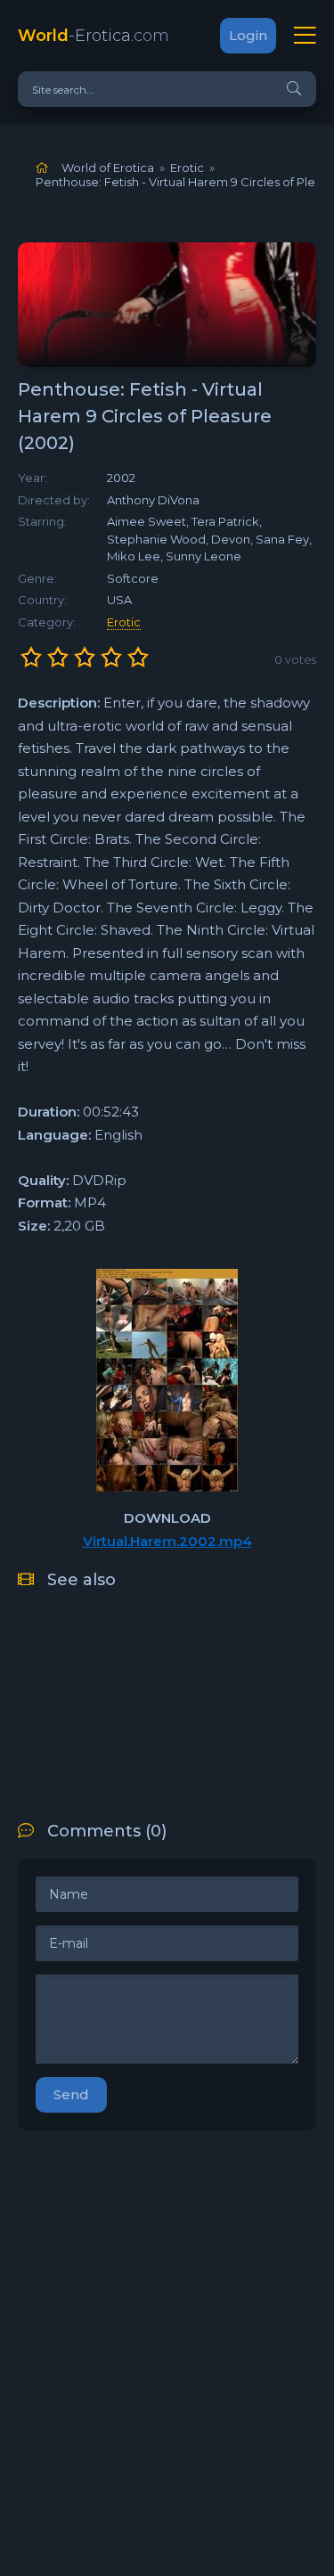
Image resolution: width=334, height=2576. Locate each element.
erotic (124, 622)
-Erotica (94, 36)
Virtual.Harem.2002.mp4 (167, 1541)
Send (71, 2094)
